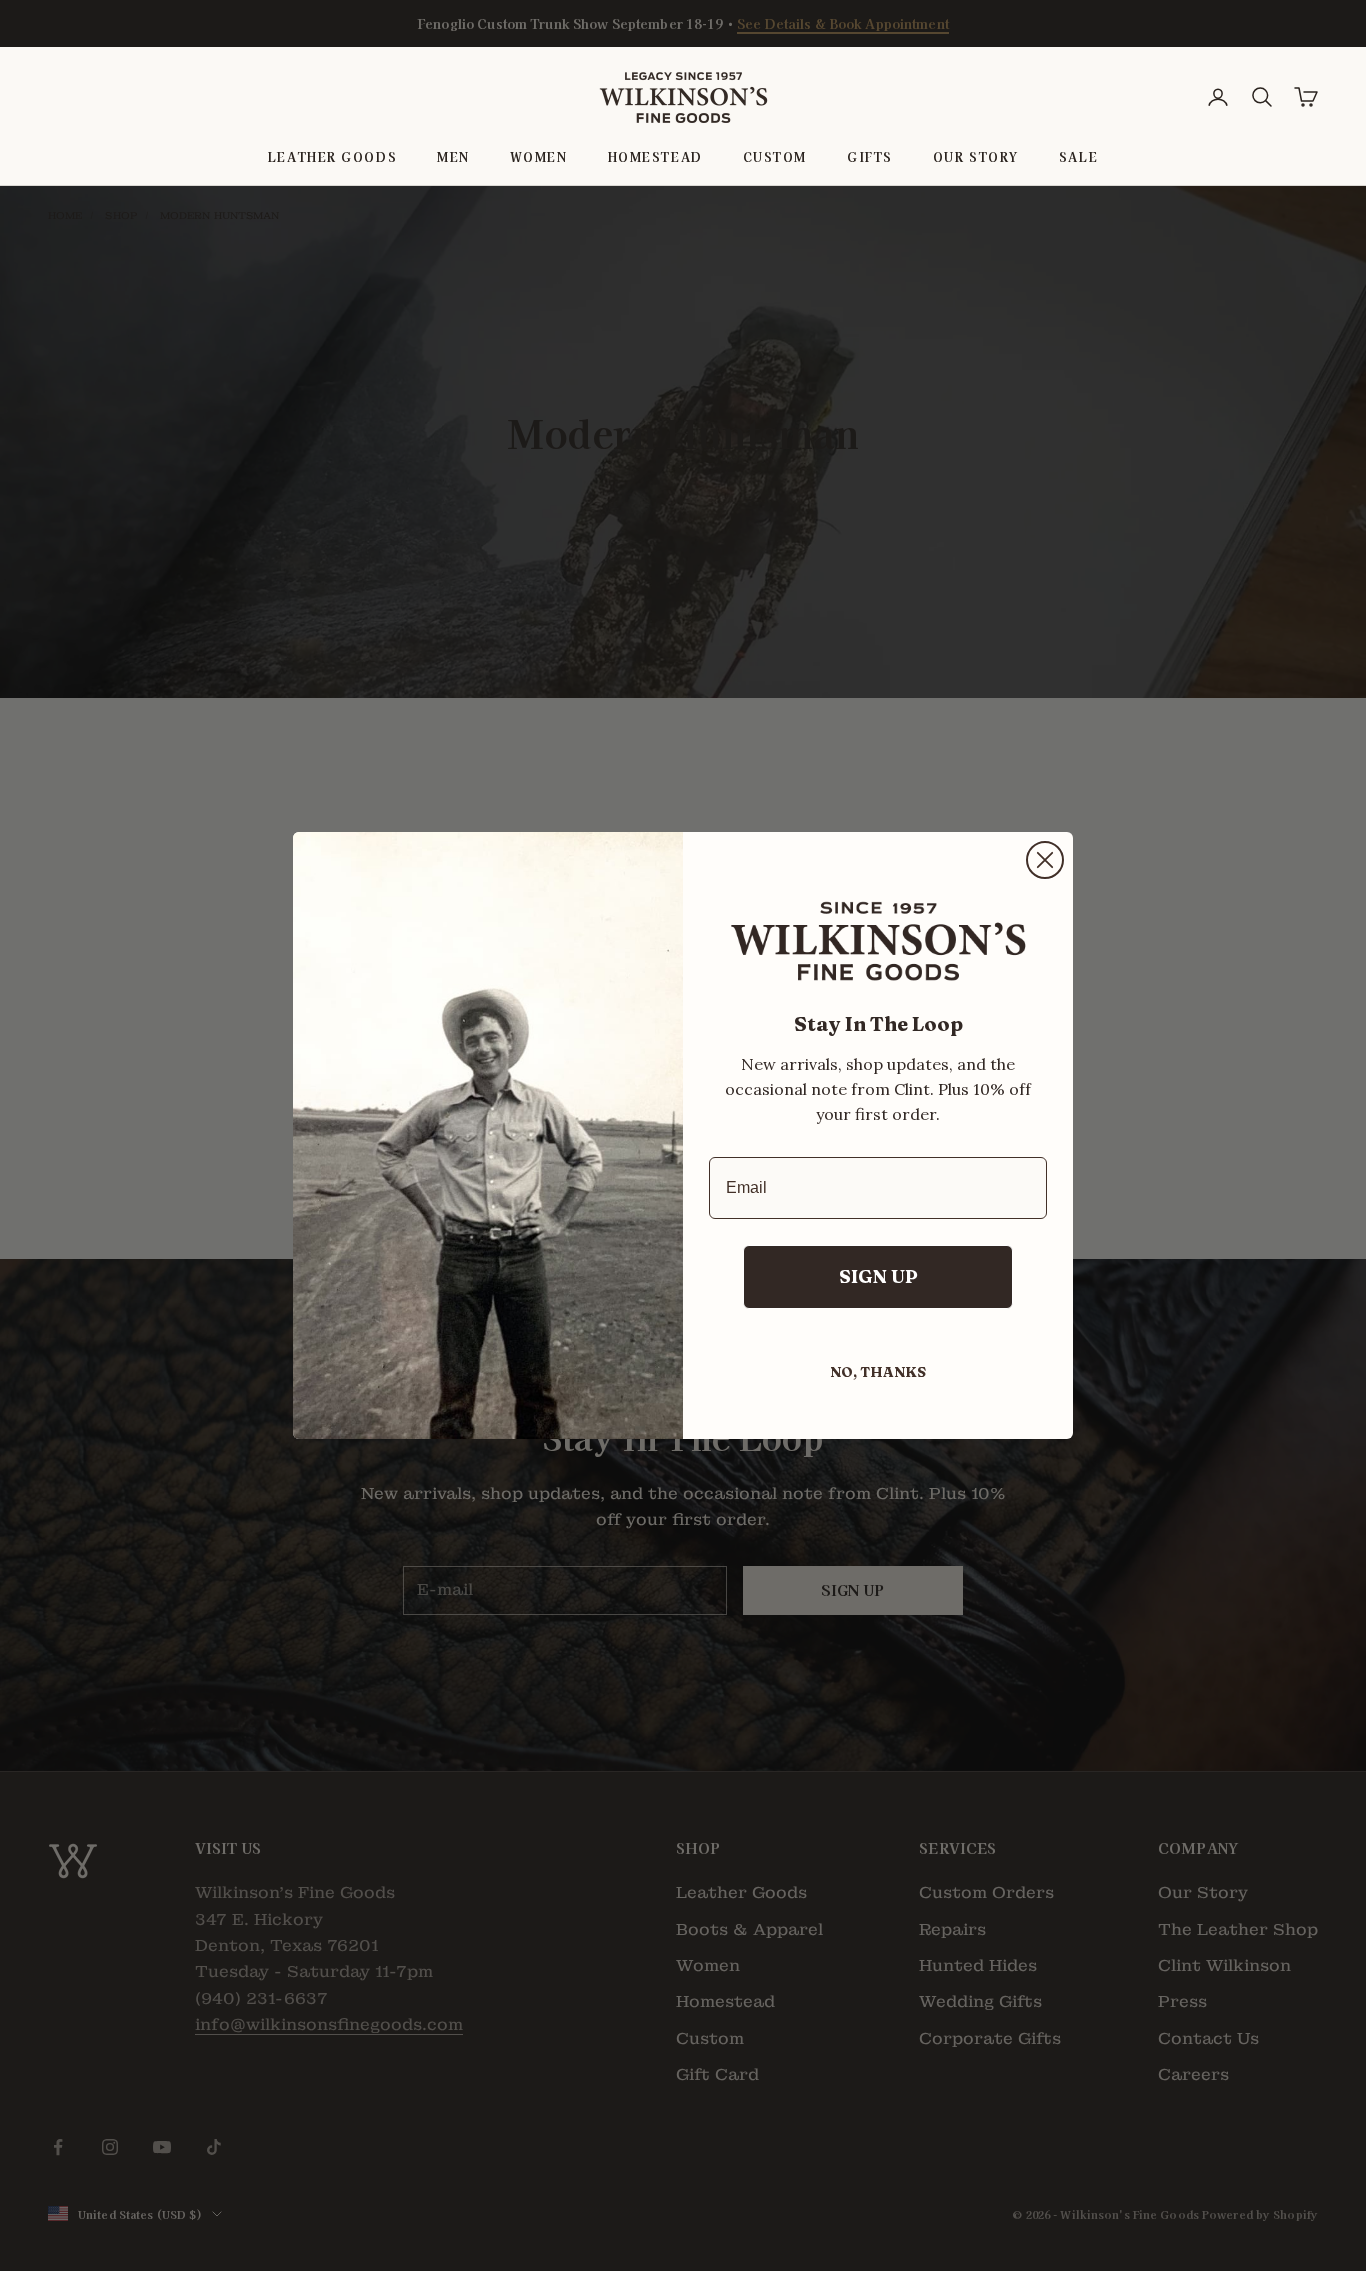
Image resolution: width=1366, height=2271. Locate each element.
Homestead (655, 156)
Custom (775, 156)
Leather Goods (332, 156)
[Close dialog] (1045, 860)
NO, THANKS (878, 1372)
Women (539, 156)
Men (453, 156)
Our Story (976, 156)
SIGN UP (878, 1276)
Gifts (870, 156)
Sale (1078, 156)
